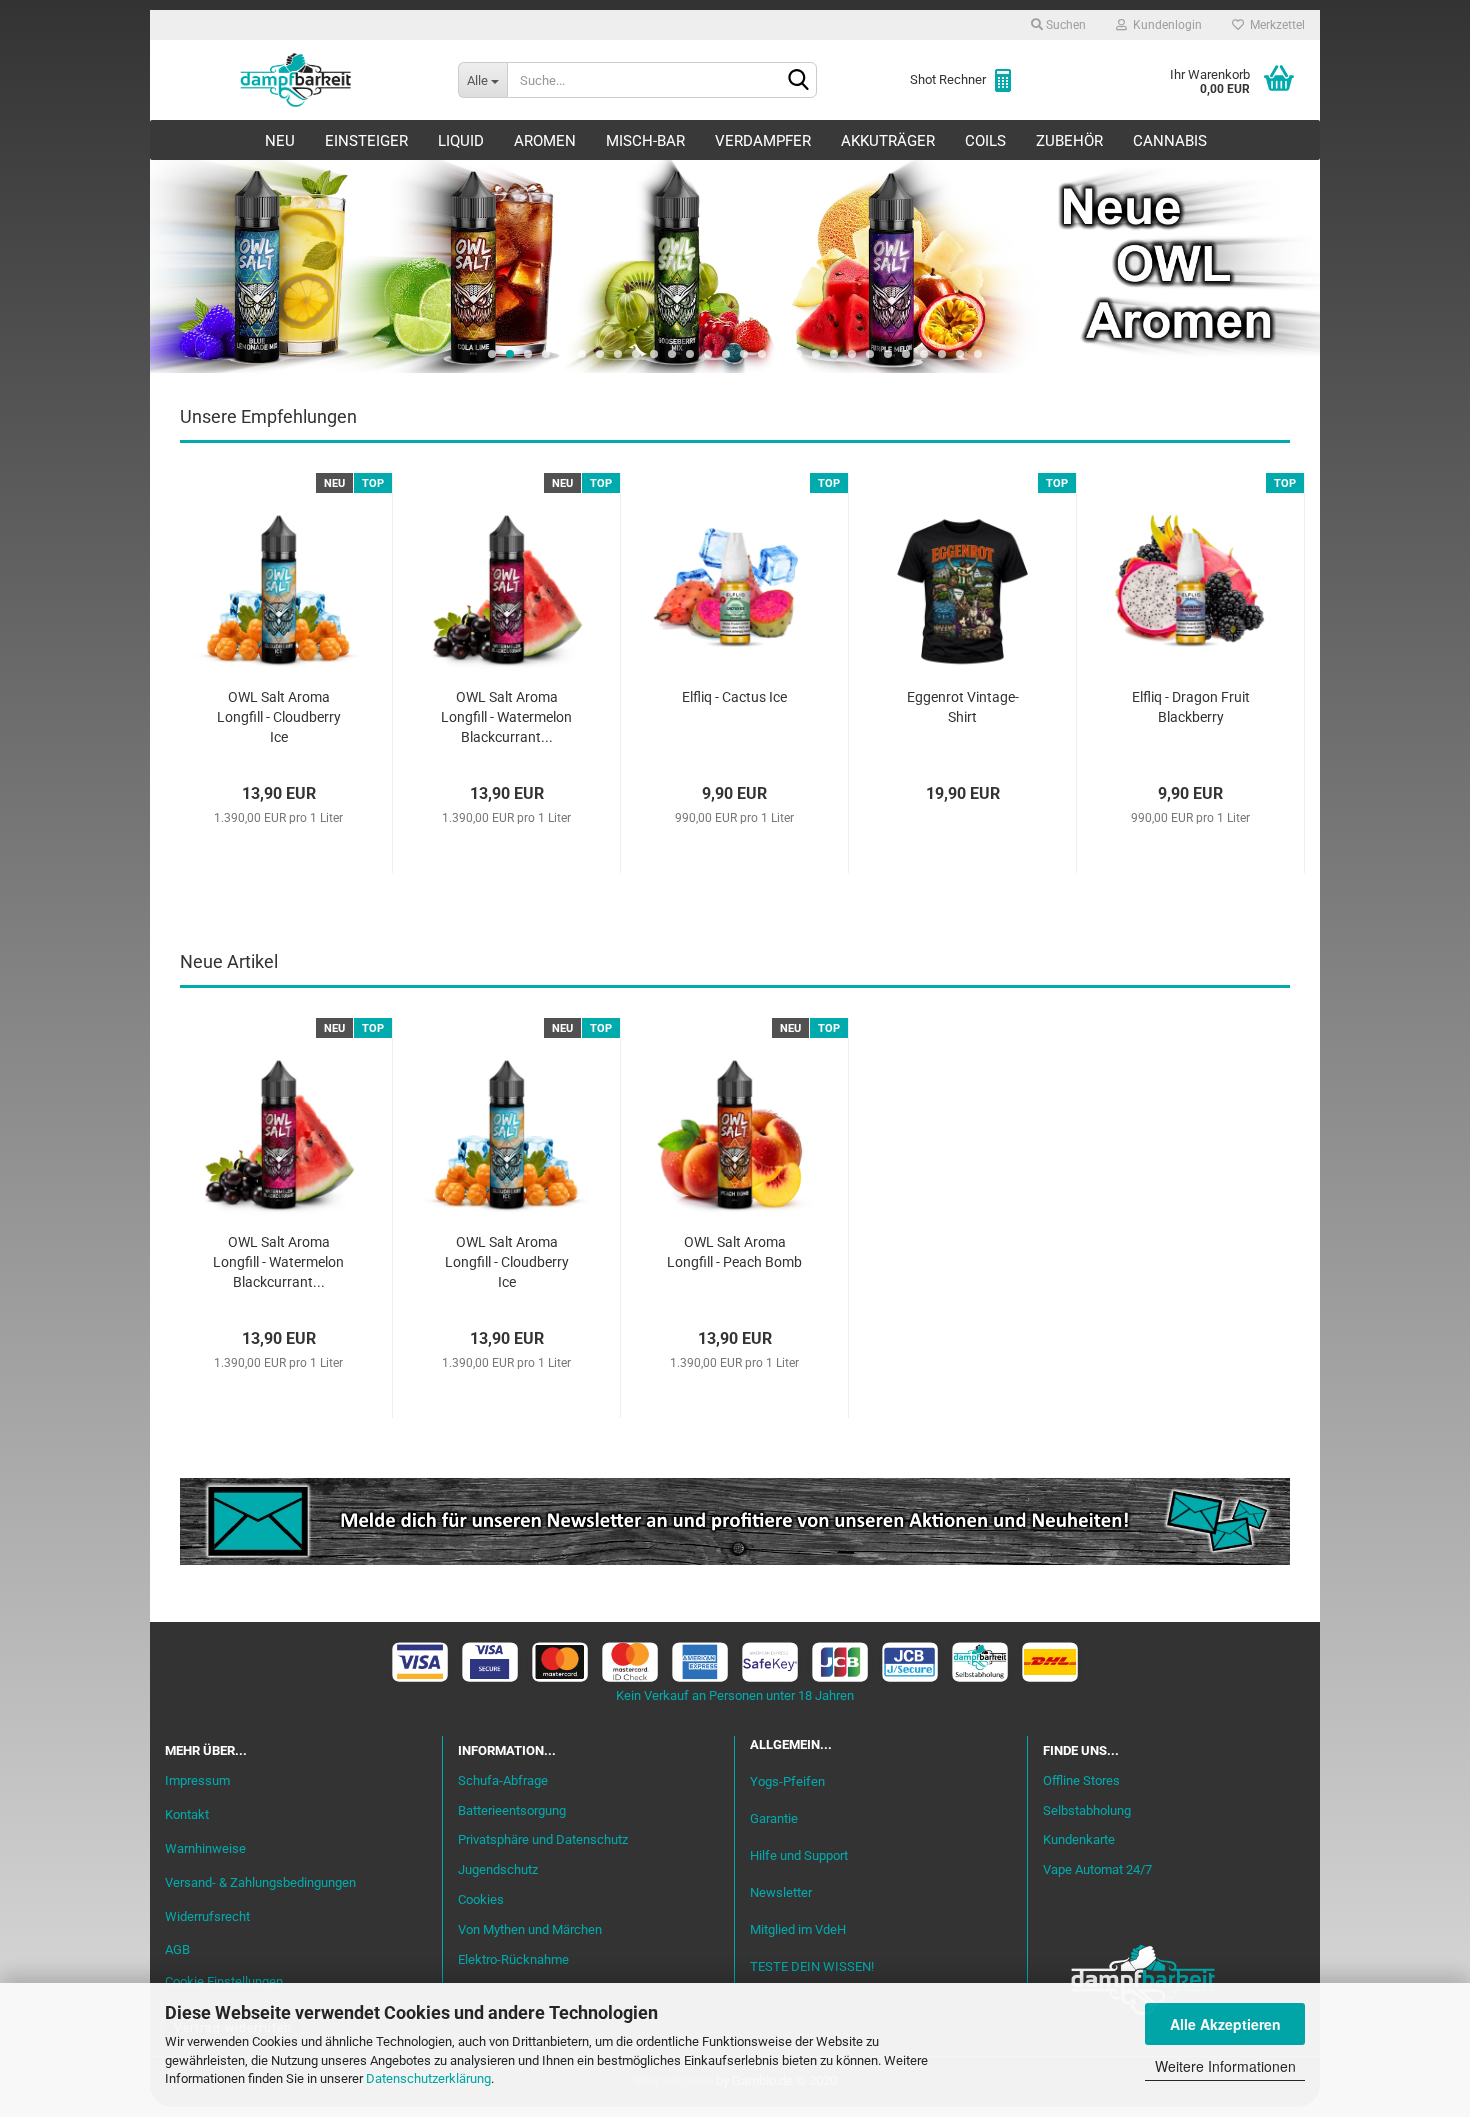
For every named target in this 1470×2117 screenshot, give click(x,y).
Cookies (481, 1899)
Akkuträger (888, 141)
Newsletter (781, 1892)
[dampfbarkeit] (296, 80)
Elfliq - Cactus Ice (734, 697)
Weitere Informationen (1225, 2066)
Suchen (1064, 25)
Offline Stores (1081, 1780)
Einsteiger (366, 141)
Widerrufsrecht (207, 1916)
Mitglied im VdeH (798, 1929)
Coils (985, 141)
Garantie (774, 1818)
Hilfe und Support (799, 1855)
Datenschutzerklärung (428, 2078)
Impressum (197, 1780)
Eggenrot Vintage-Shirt (963, 707)
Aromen (545, 141)
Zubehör (1069, 141)
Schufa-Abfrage (503, 1780)
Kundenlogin (1164, 25)
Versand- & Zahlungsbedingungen (260, 1882)
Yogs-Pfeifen (787, 1781)
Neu (280, 141)
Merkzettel (1274, 25)
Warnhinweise (205, 1848)
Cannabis (1170, 141)
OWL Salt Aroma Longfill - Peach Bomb (734, 1252)
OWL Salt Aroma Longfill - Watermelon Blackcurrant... (506, 717)
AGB (177, 1949)
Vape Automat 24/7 (1097, 1869)
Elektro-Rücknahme (513, 1959)
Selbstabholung (1087, 1810)
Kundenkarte (1079, 1839)
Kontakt (187, 1814)
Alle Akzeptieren (1225, 2024)
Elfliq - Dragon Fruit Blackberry (1191, 707)
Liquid (461, 141)
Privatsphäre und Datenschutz (543, 1839)
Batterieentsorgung (512, 1810)
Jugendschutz (498, 1869)
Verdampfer (763, 141)
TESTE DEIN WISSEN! (812, 1966)
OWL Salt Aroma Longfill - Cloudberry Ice (279, 717)
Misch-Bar (645, 141)
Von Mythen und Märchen (530, 1929)
